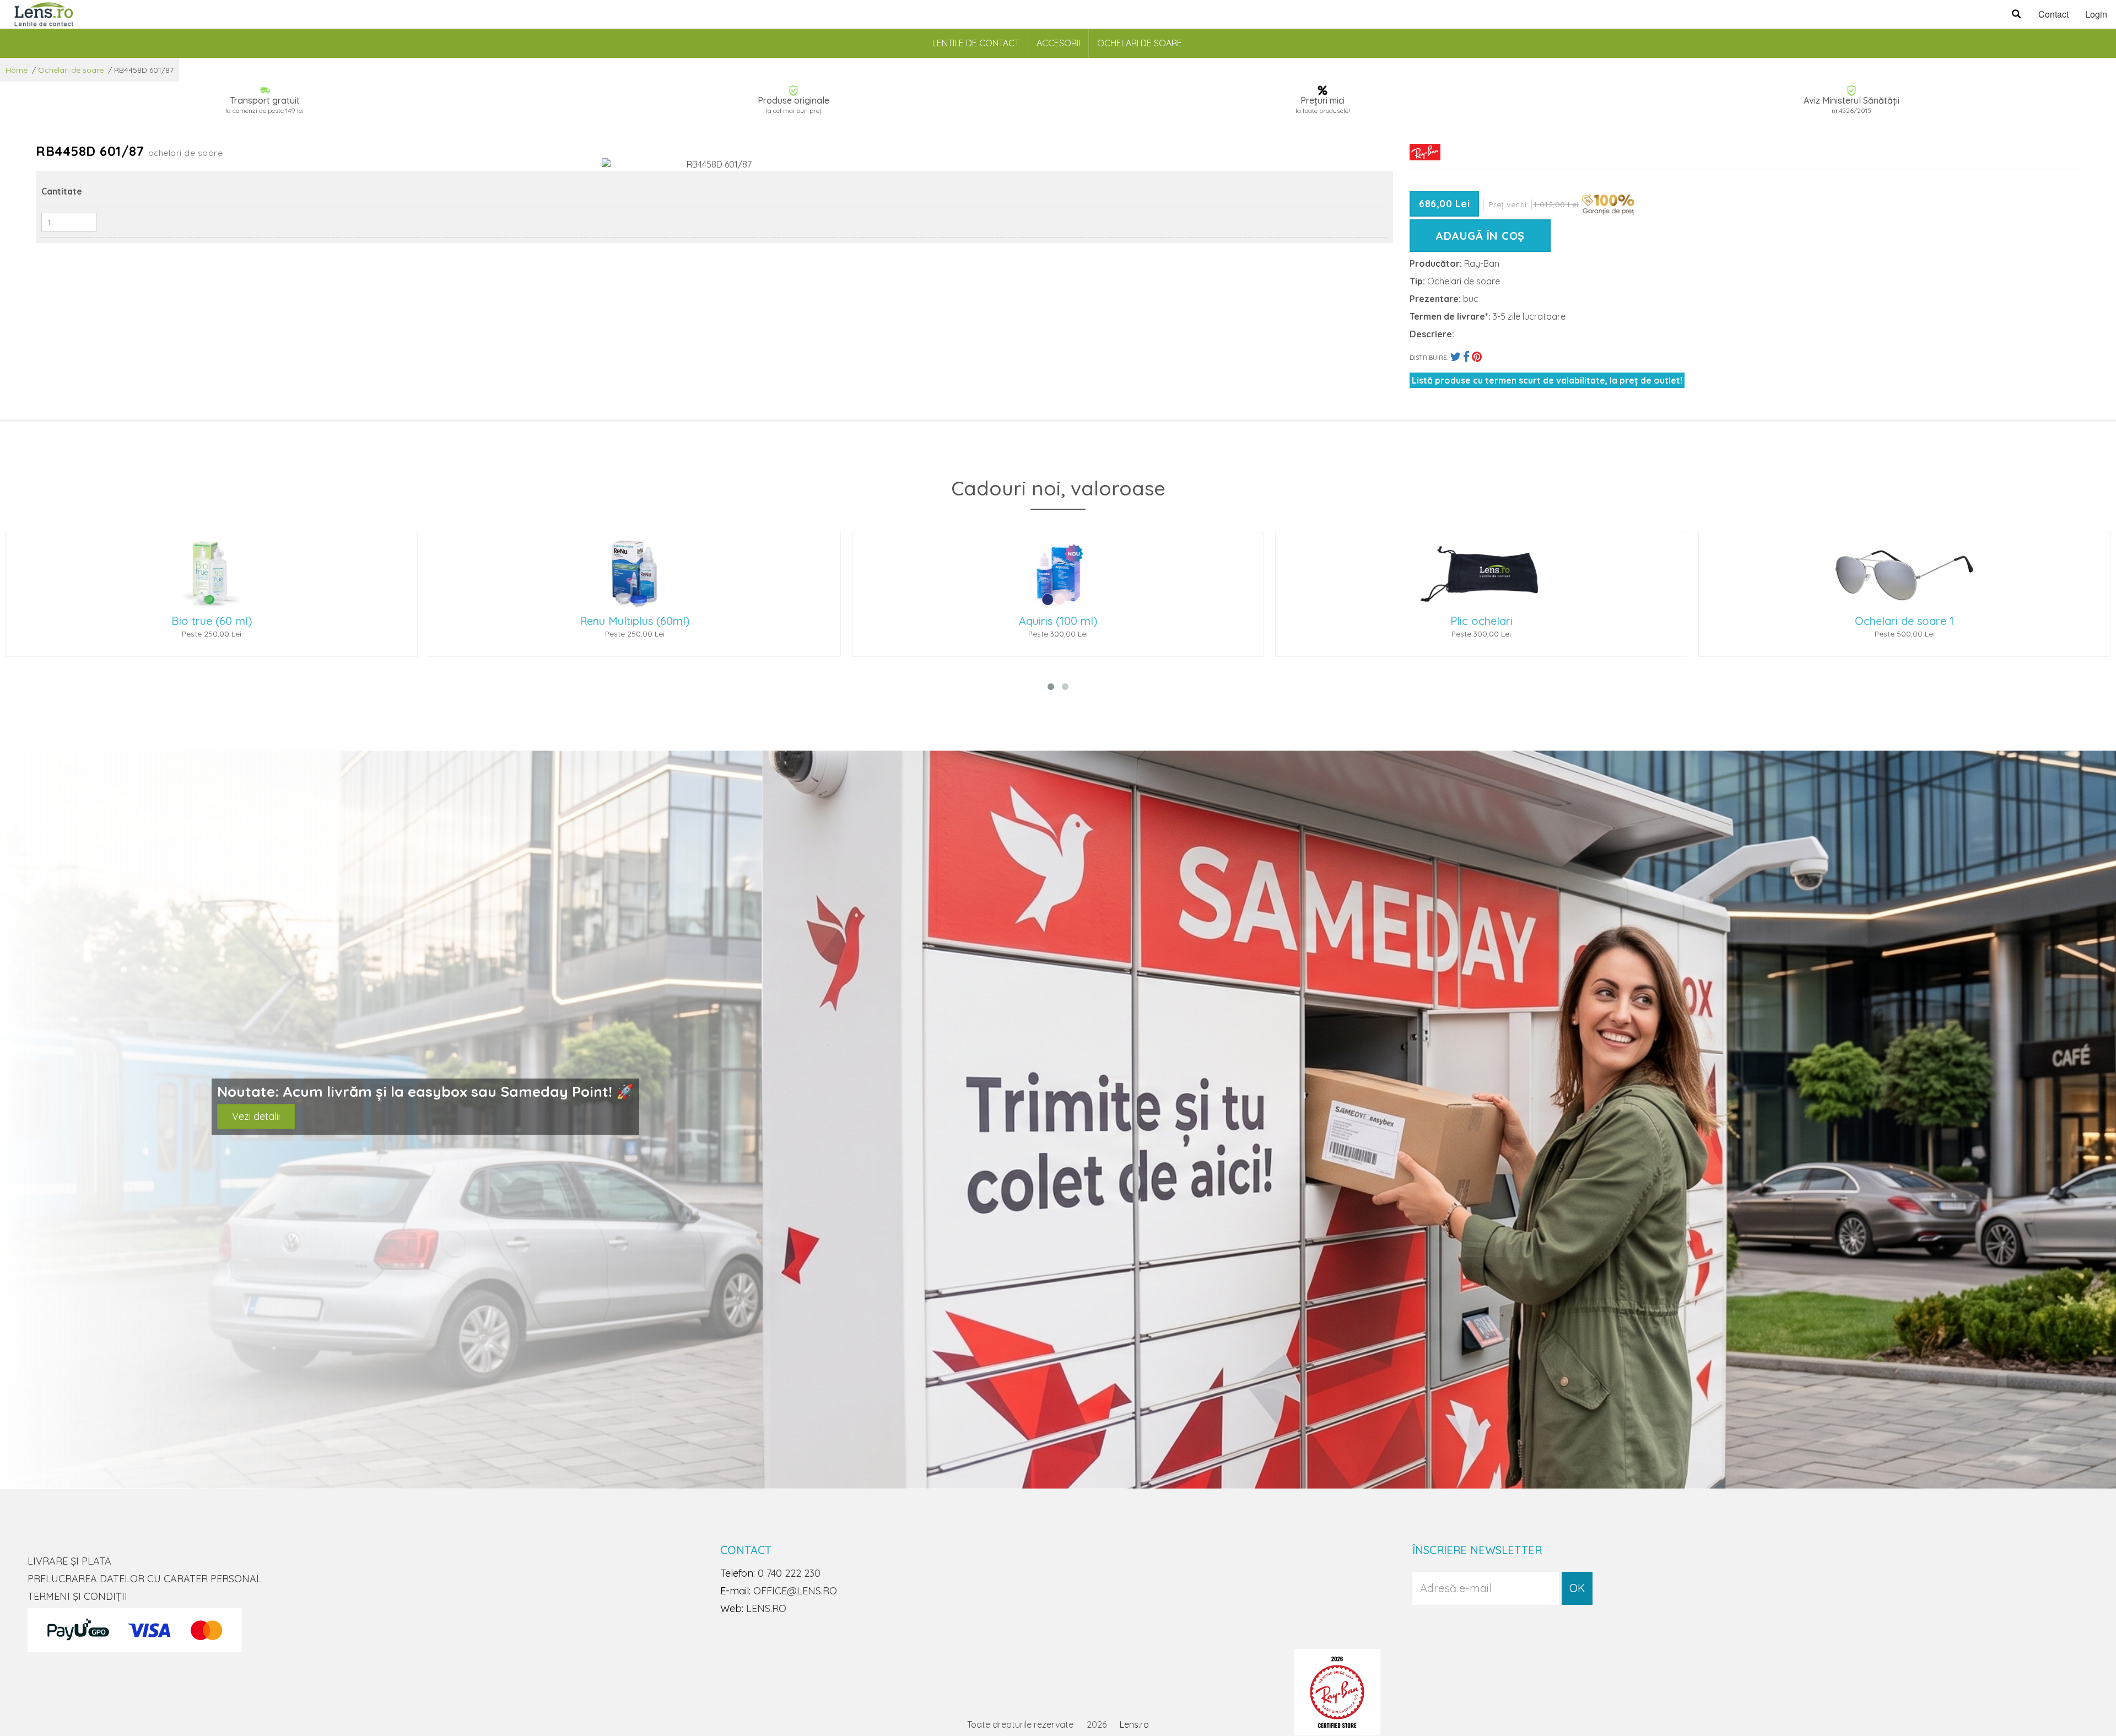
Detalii (246, 1127)
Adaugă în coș (1480, 236)
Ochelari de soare (1140, 43)
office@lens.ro (795, 1591)
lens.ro (766, 1608)
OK (1577, 1588)
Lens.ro (1134, 1724)
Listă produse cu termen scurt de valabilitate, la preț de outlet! (1547, 380)
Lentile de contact (976, 43)
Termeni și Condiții (77, 1596)
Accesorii (1058, 43)
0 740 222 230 (789, 1573)
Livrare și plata (69, 1561)
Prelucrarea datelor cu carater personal (145, 1579)
